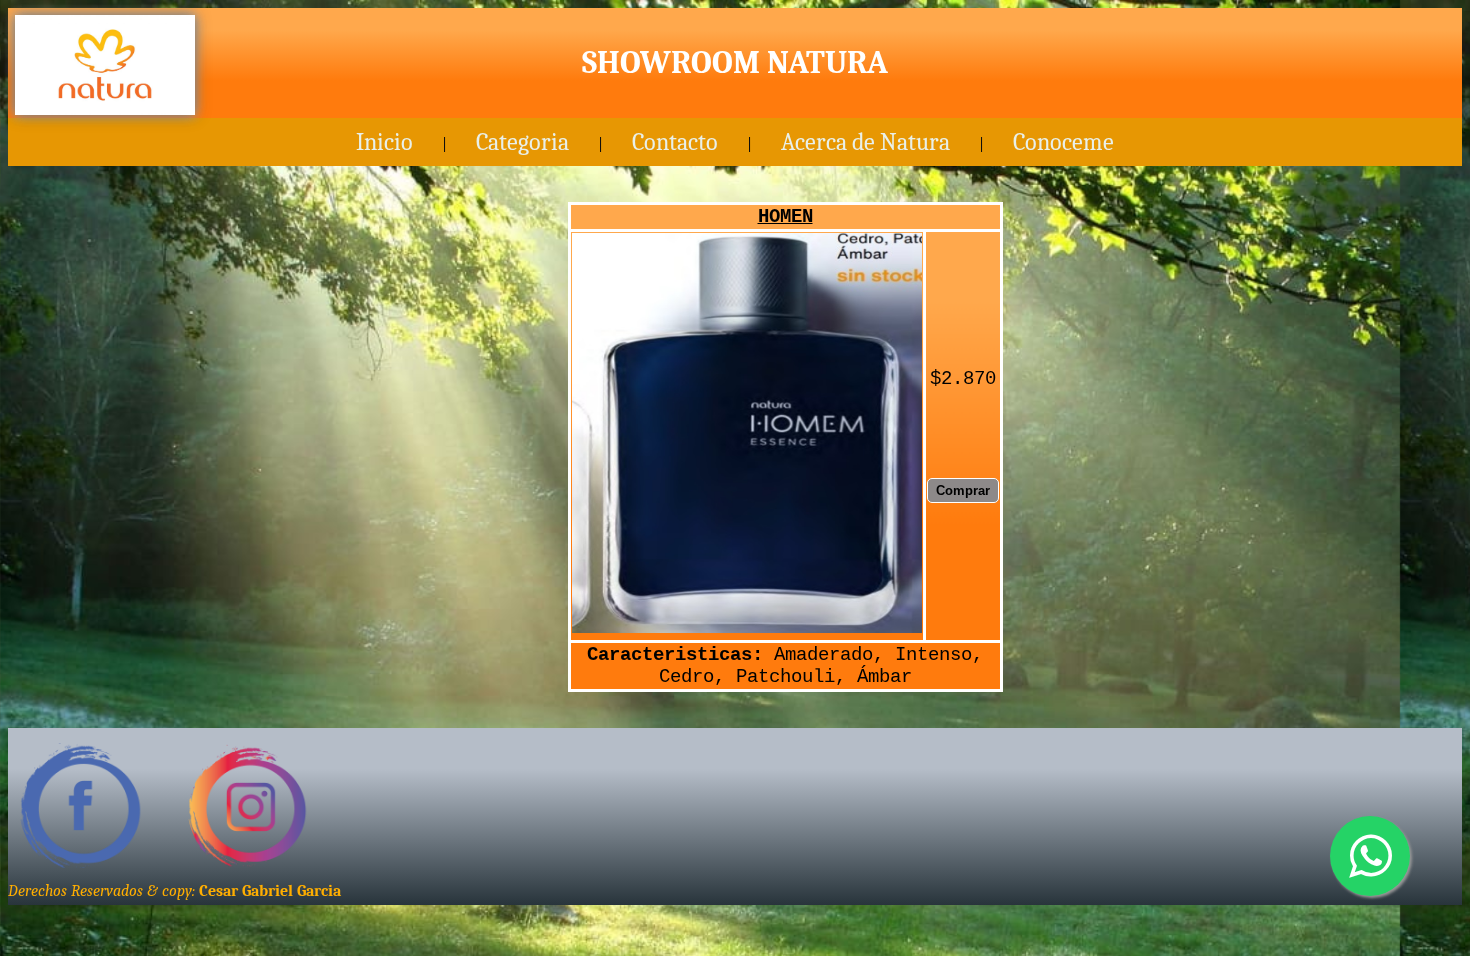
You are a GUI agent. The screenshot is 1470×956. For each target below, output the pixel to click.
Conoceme (1063, 142)
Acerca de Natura (865, 142)
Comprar (963, 490)
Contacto (675, 142)
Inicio (384, 142)
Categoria (522, 142)
